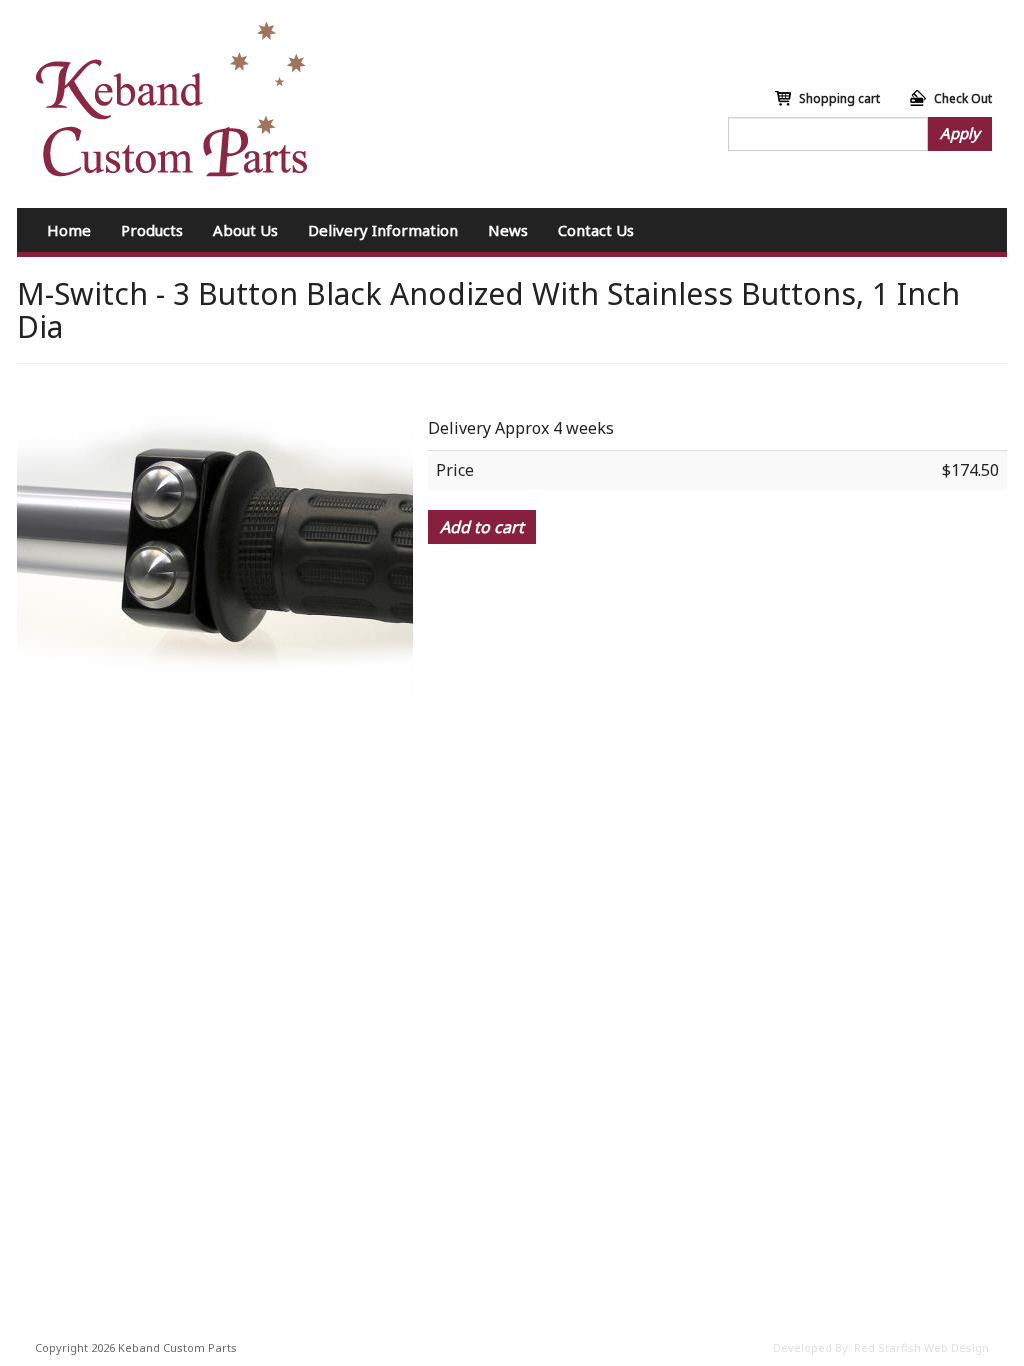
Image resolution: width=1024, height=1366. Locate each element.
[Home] (172, 100)
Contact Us (596, 230)
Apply (960, 133)
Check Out (963, 98)
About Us (245, 230)
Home (69, 230)
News (508, 230)
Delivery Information (383, 230)
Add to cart (482, 527)
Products (152, 230)
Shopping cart (839, 98)
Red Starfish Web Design (921, 1347)
